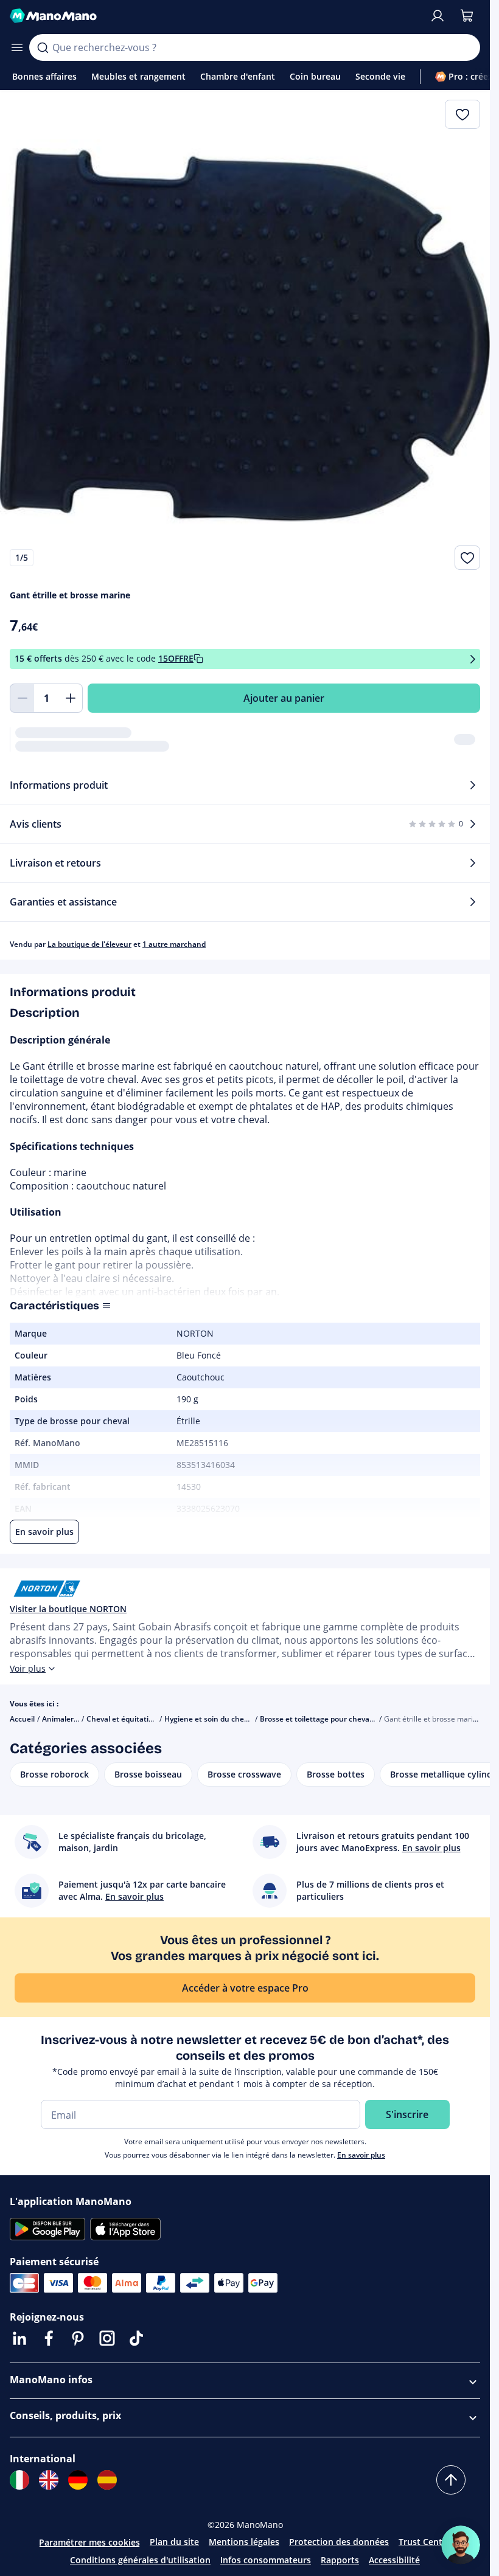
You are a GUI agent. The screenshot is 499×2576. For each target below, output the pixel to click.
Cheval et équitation (122, 1719)
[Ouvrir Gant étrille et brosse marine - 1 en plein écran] (245, 335)
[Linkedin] (19, 2338)
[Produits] (17, 47)
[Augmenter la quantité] (71, 698)
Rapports (340, 2560)
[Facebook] (49, 2338)
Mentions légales (244, 2542)
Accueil (22, 1719)
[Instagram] (107, 2338)
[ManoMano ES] (107, 2480)
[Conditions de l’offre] (473, 659)
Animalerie (61, 1719)
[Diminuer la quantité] (22, 698)
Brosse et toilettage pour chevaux (319, 1719)
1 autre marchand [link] (174, 944)
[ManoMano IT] (19, 2480)
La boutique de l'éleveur (89, 944)
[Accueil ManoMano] (215, 16)
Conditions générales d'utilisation (140, 2560)
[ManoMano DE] (78, 2480)
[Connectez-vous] (438, 16)
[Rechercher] (43, 47)
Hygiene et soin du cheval (209, 1719)
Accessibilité (394, 2560)
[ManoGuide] (461, 2545)
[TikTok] (136, 2338)
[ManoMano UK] (49, 2480)
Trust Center (425, 2542)
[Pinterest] (78, 2338)
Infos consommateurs (266, 2560)
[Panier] (467, 16)
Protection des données (339, 2542)
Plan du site (174, 2542)
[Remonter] (451, 2480)
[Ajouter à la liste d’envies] (467, 558)
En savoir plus (361, 2155)
